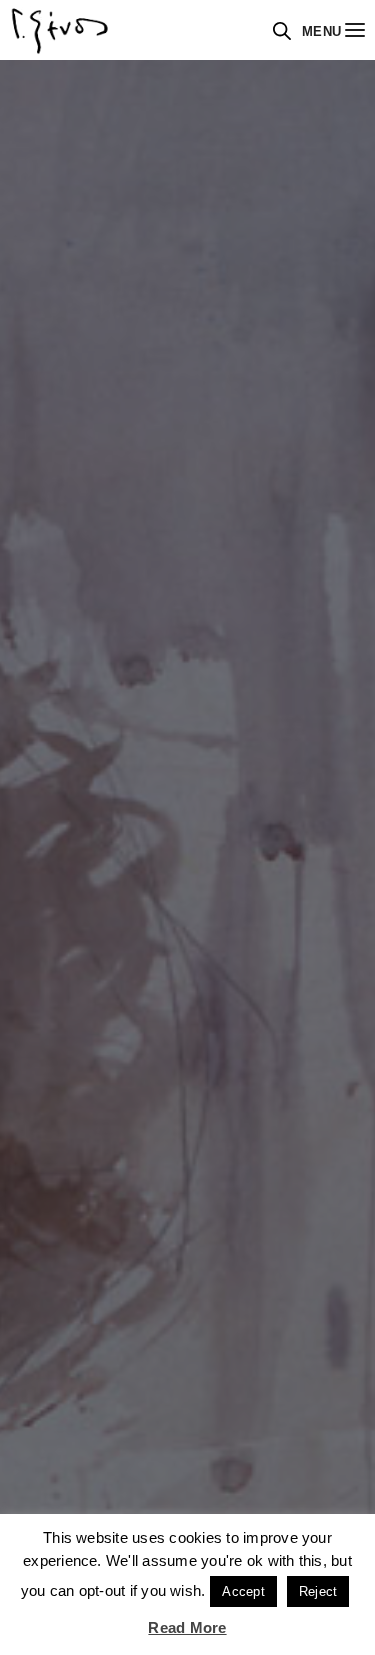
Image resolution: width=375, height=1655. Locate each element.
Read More (187, 1627)
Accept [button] (243, 1591)
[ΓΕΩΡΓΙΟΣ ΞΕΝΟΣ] (60, 30)
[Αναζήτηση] (282, 31)
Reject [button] (318, 1591)
